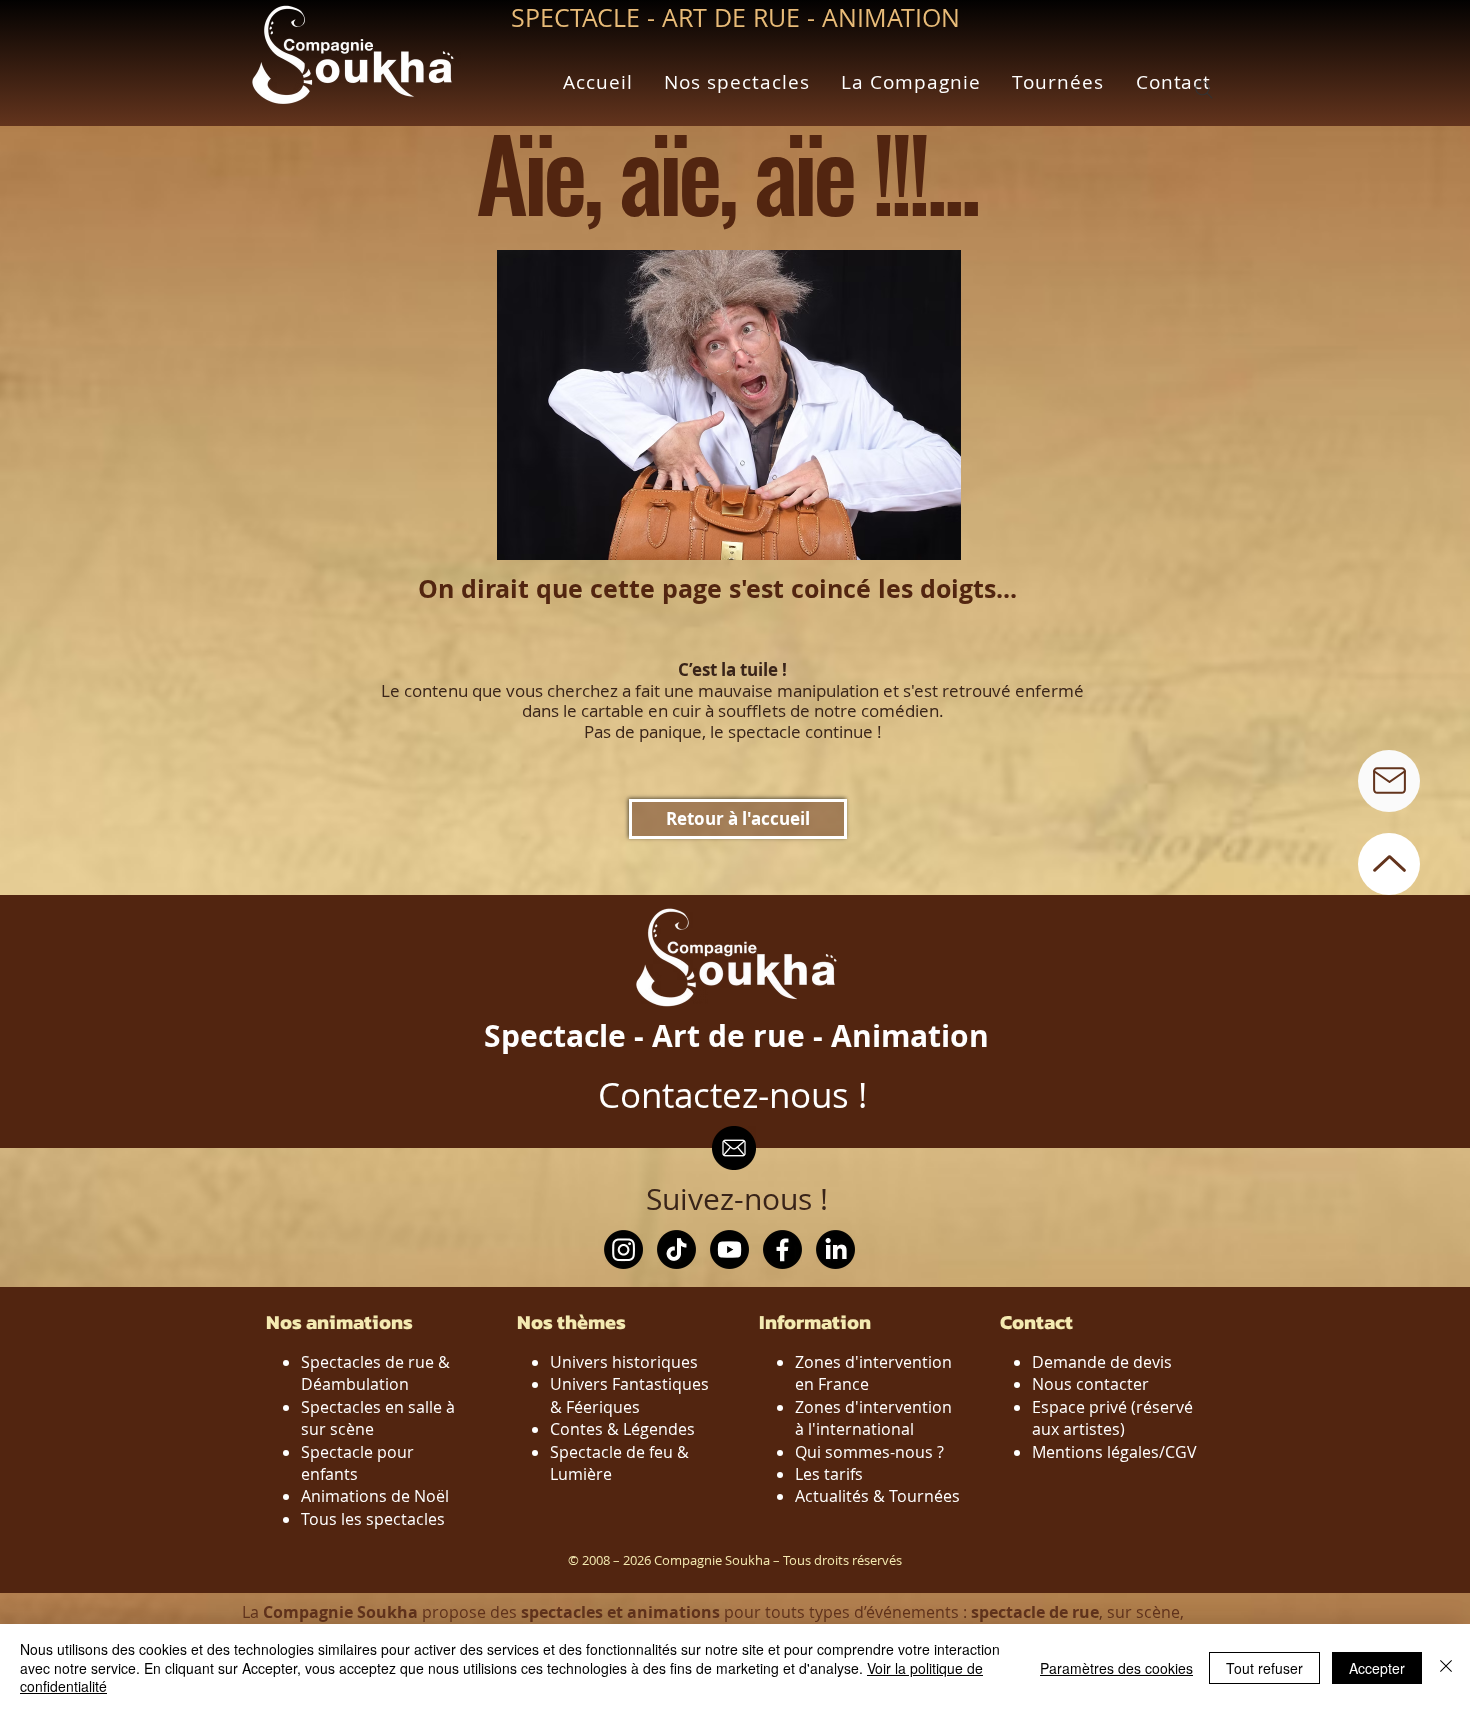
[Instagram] (623, 1249)
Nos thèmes (571, 1322)
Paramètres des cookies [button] (1116, 1668)
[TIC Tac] (676, 1249)
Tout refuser (1264, 1668)
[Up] (1389, 864)
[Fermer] (1446, 1667)
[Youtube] (729, 1249)
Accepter (1377, 1668)
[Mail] (1389, 781)
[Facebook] (782, 1249)
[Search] (1204, 90)
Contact (1036, 1322)
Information (815, 1322)
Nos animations (339, 1322)
